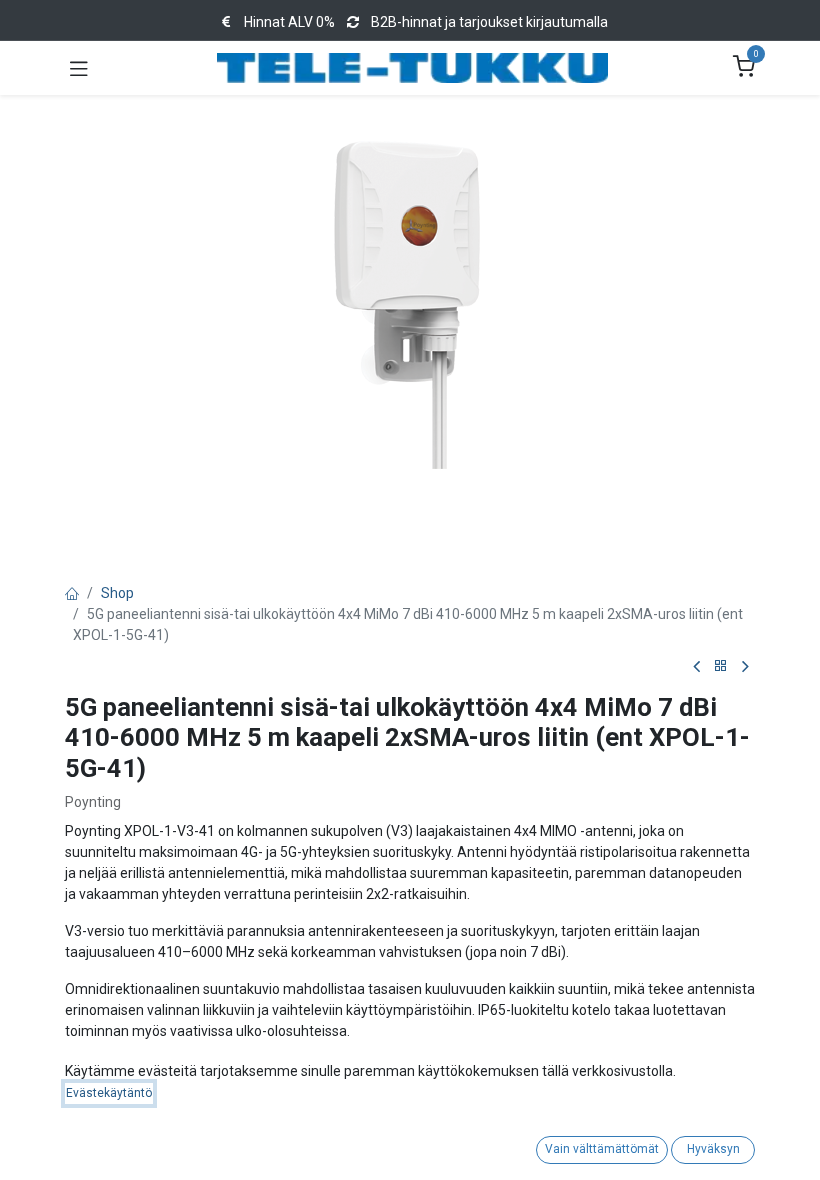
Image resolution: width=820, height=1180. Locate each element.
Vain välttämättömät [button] (602, 1149)
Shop (117, 593)
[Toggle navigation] (79, 68)
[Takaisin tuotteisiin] (721, 666)
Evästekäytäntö (109, 1093)
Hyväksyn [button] (713, 1149)
